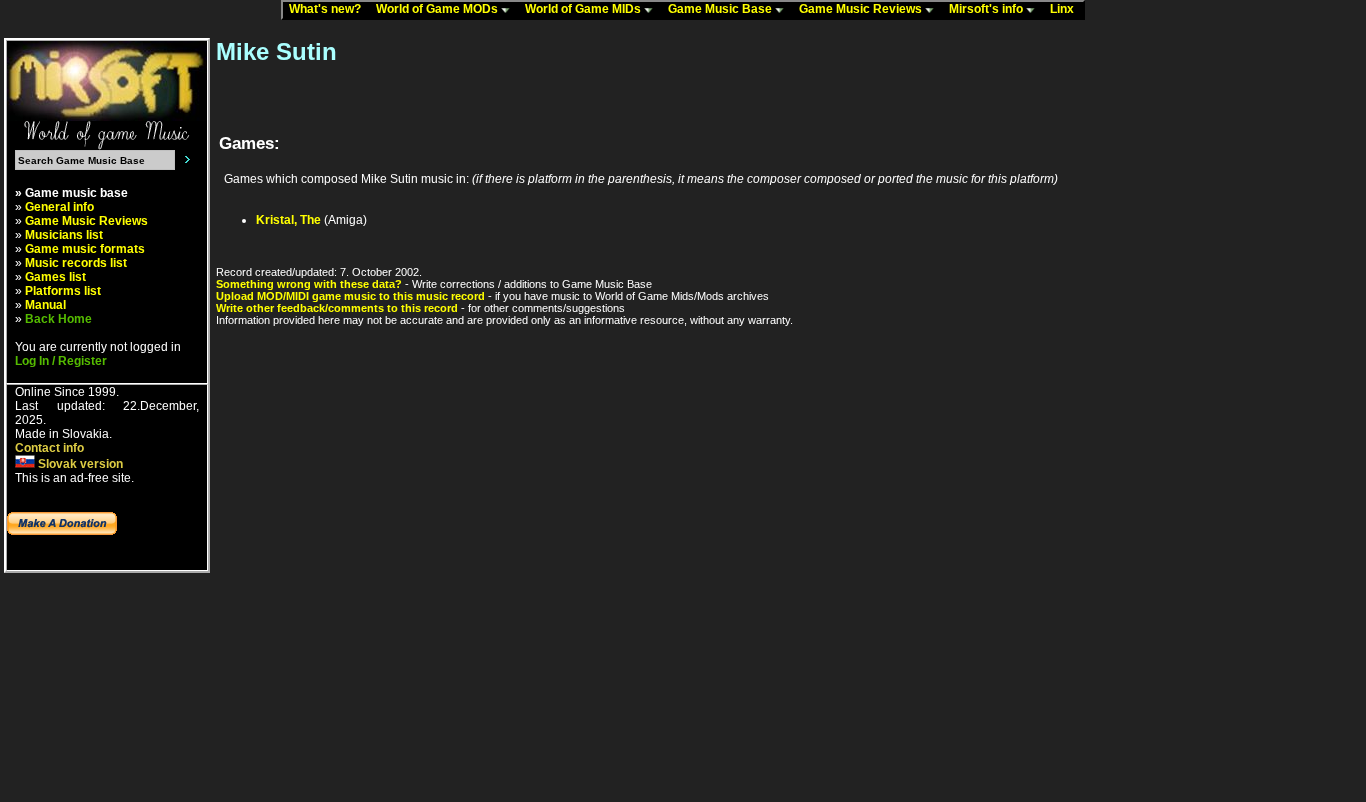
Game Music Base (721, 9)
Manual (45, 305)
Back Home (58, 319)
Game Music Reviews (862, 9)
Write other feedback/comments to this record (337, 308)
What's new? (329, 9)
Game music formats (85, 249)
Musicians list (64, 235)
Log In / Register (61, 361)
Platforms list (63, 291)
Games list (55, 277)
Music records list (76, 263)
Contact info (49, 448)
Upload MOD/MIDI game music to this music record (350, 296)
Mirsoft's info (987, 9)
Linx (1066, 9)
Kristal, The (288, 220)
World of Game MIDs (584, 9)
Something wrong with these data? (309, 284)
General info (59, 207)
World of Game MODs (438, 9)
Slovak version (79, 464)
